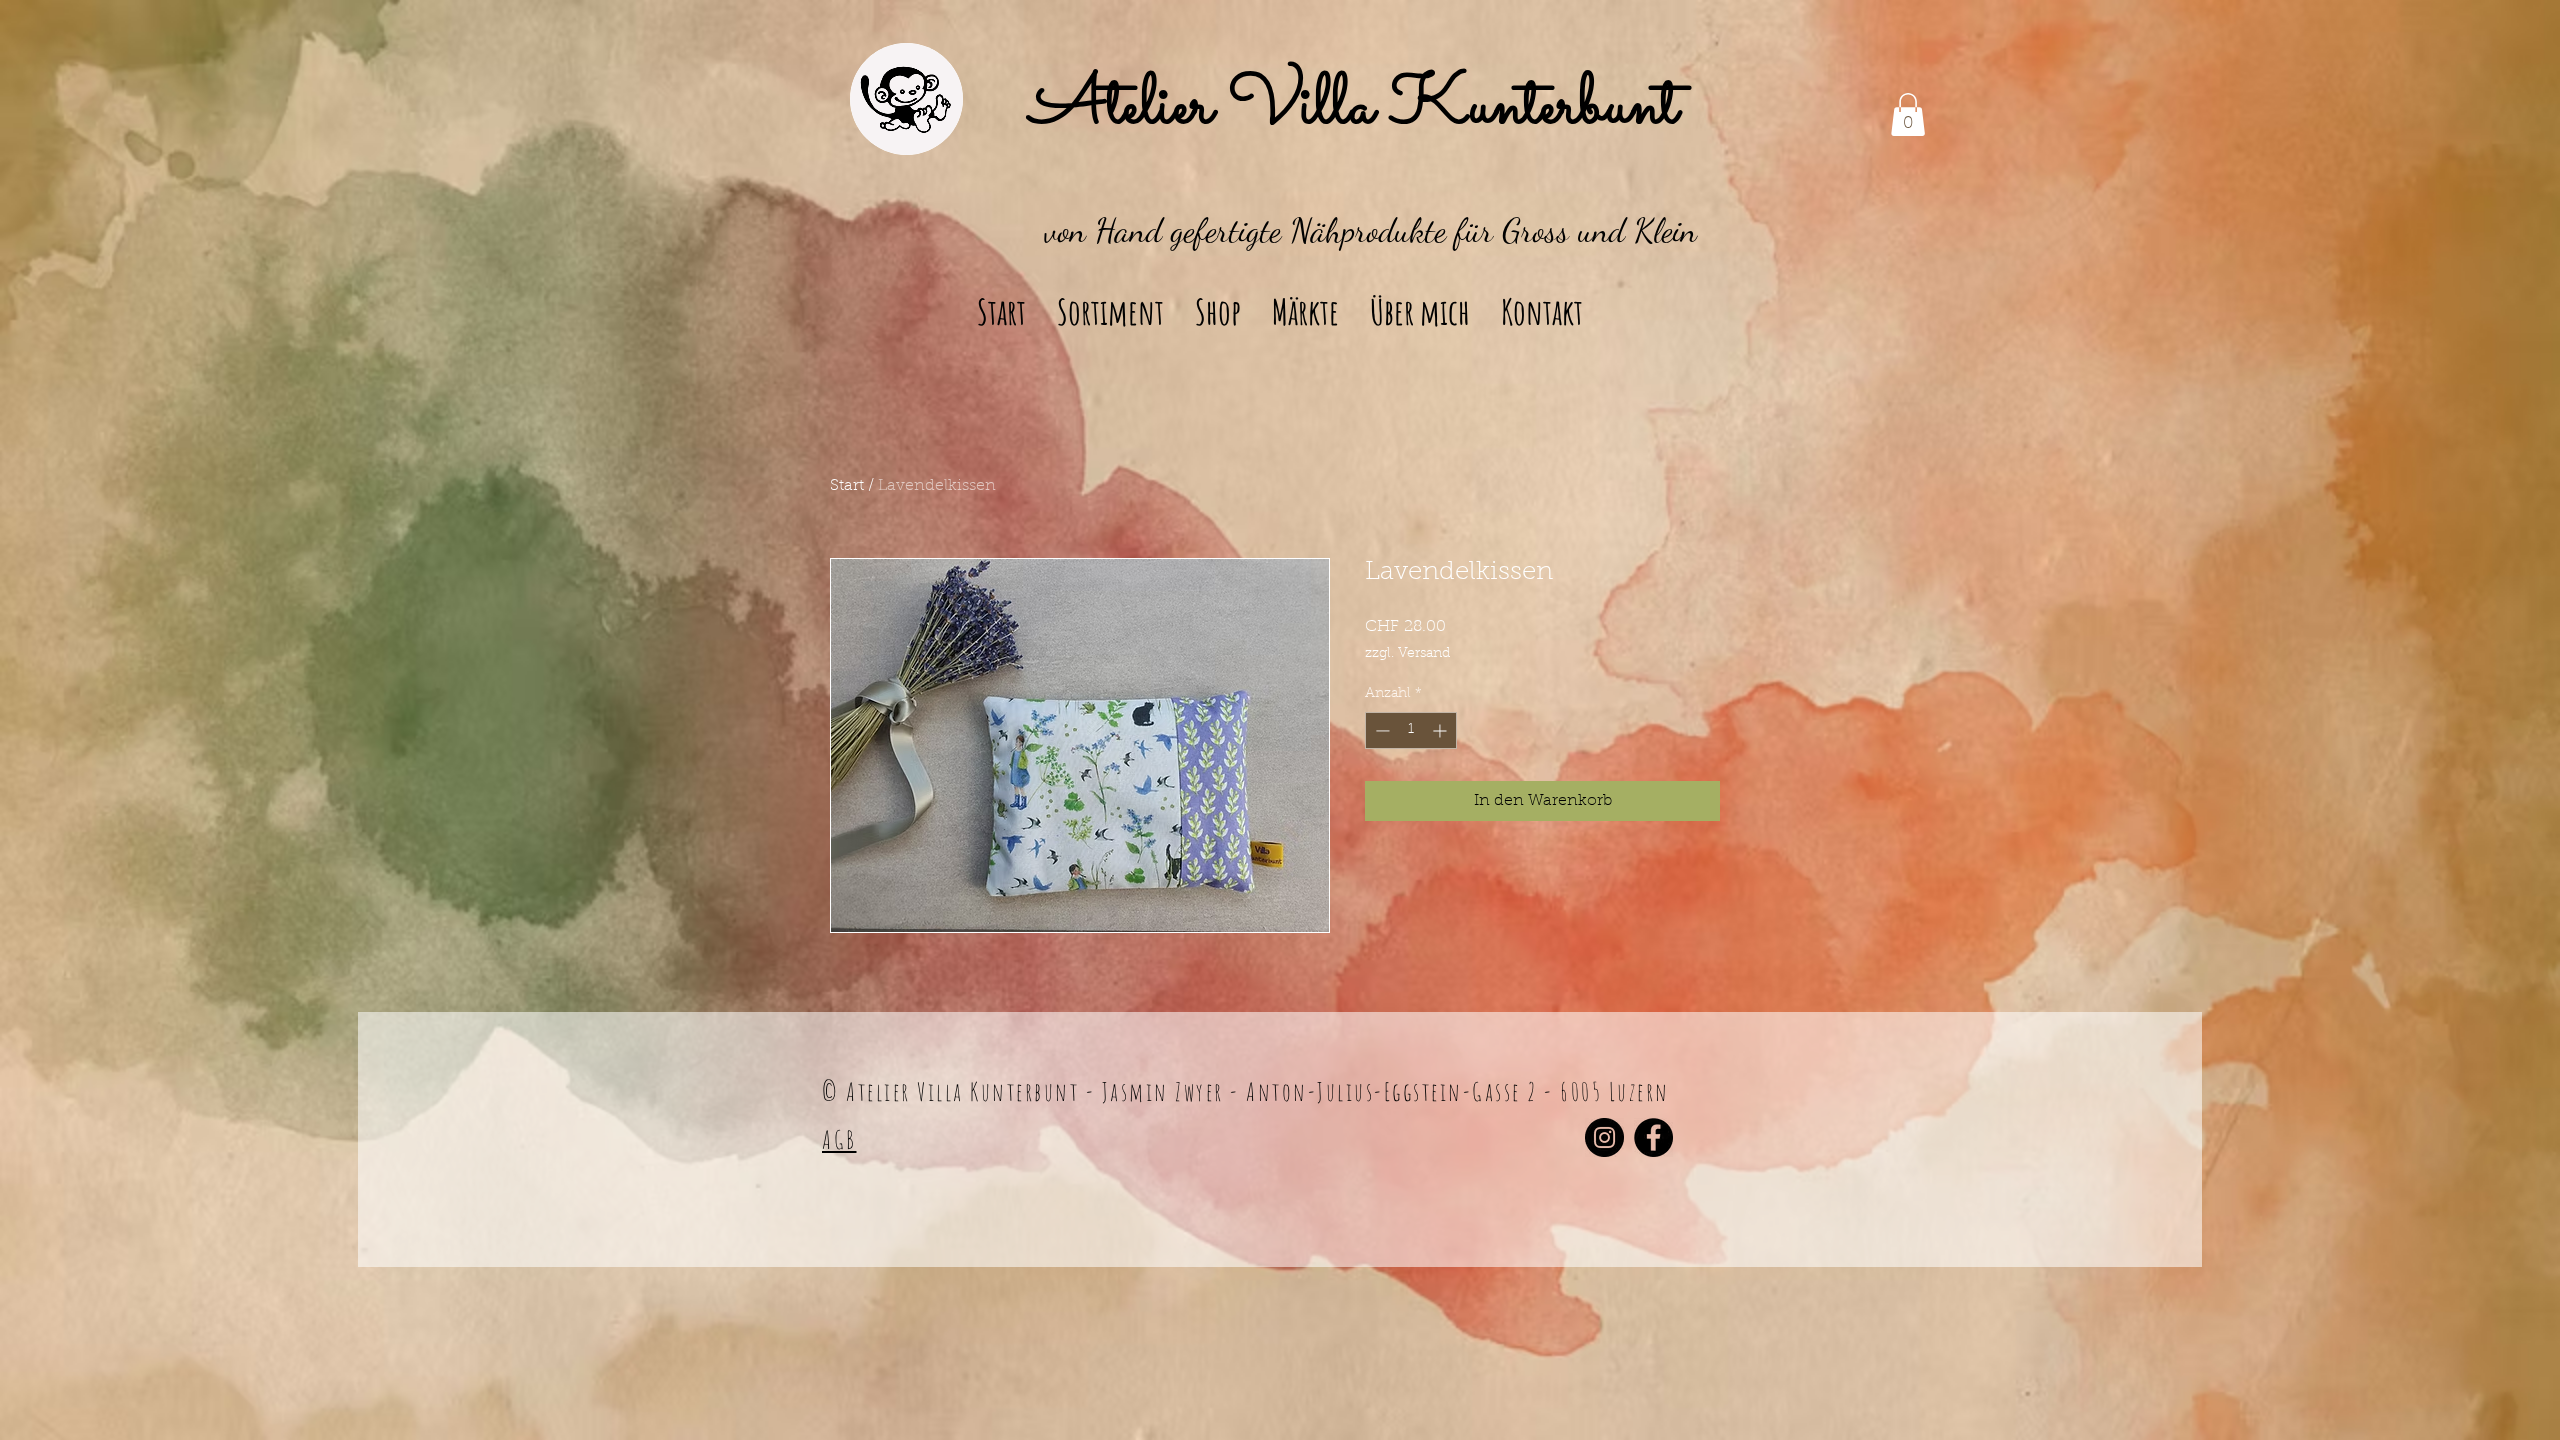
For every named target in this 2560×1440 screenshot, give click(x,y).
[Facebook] (1653, 1137)
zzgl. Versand (1407, 654)
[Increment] (1441, 730)
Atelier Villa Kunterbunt (1354, 108)
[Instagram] (1604, 1137)
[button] (1908, 114)
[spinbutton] (1411, 730)
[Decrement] (1380, 730)
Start (847, 486)
